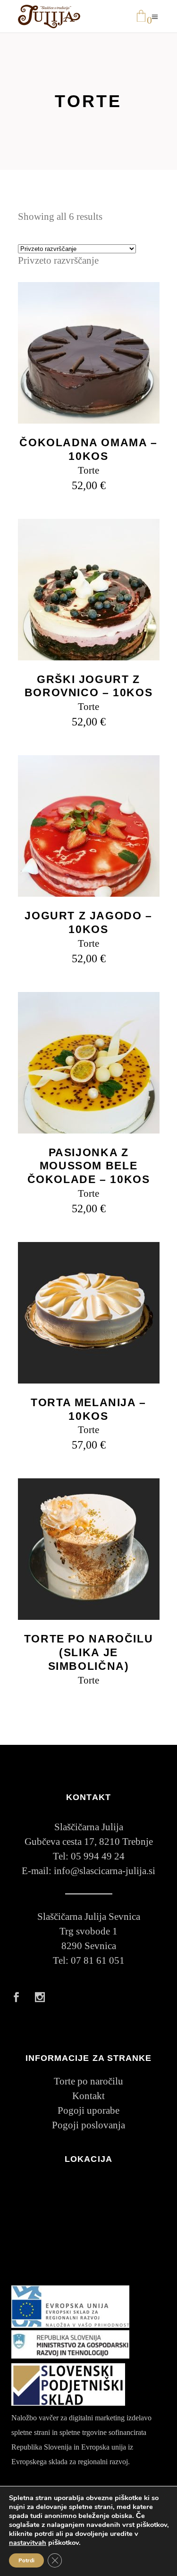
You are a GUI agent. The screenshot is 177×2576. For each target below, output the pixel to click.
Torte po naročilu (88, 2081)
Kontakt (88, 2096)
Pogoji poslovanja (88, 2125)
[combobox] (58, 260)
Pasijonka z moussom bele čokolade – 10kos (89, 1166)
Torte (88, 470)
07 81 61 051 (98, 1960)
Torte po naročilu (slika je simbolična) (88, 1652)
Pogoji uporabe (88, 2110)
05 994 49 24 (98, 1856)
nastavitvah (28, 2543)
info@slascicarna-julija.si (105, 1871)
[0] (141, 17)
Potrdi (26, 2560)
